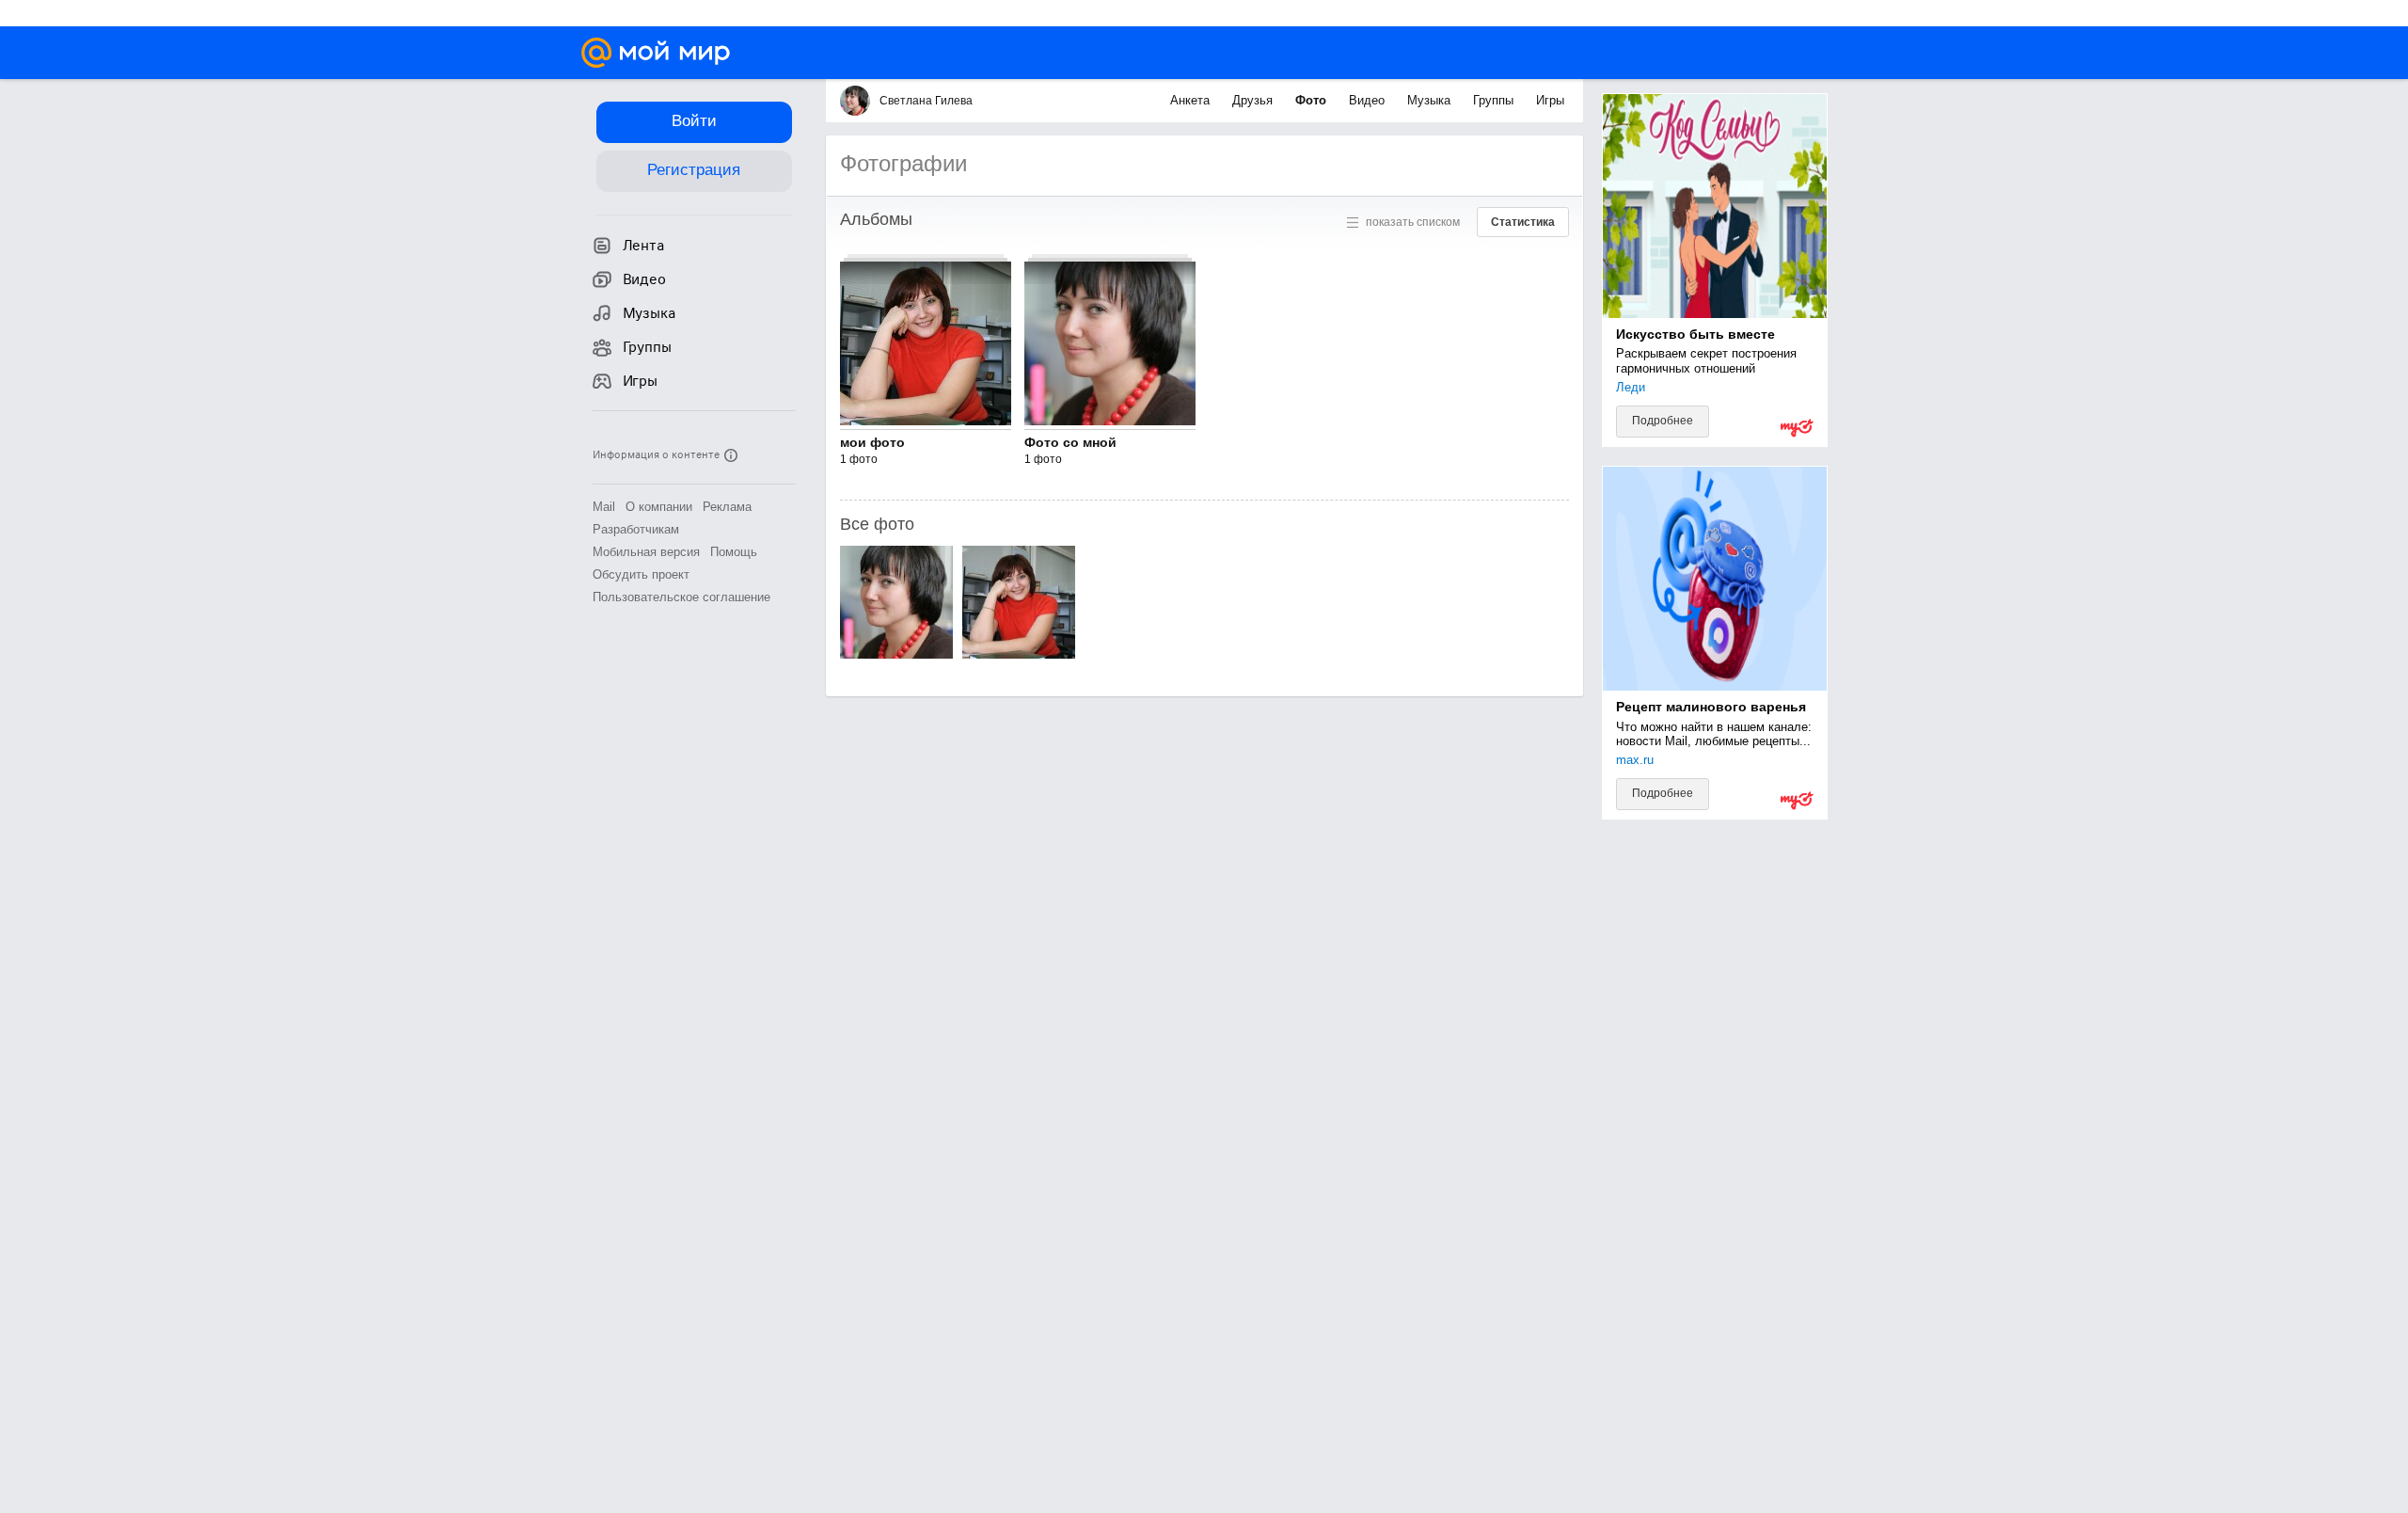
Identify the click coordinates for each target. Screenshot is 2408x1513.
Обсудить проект (641, 574)
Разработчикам (636, 529)
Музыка (1431, 100)
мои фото (872, 442)
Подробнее (1663, 421)
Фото (1313, 100)
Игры (1550, 100)
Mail (604, 507)
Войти (694, 121)
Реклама (727, 507)
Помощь (734, 552)
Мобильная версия (646, 552)
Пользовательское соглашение (681, 597)
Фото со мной (1070, 442)
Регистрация (694, 170)
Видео (1369, 100)
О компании (659, 507)
